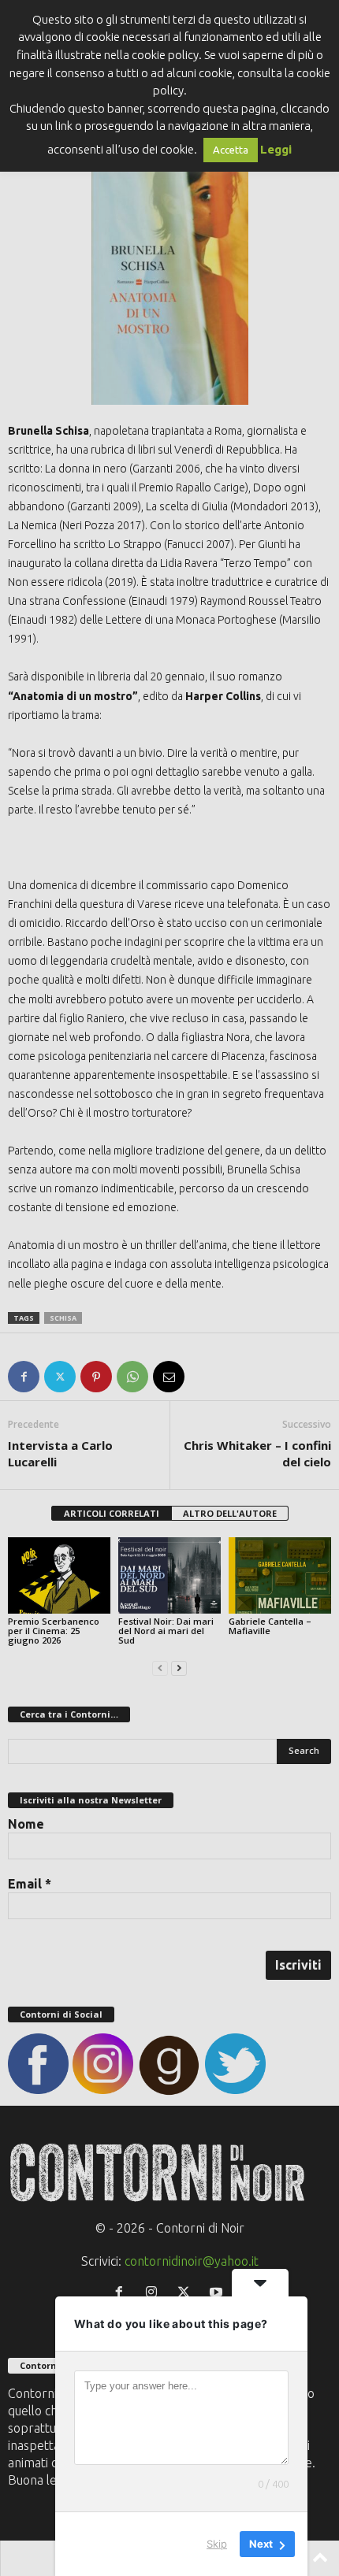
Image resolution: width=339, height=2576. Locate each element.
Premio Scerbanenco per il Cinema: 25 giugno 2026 (54, 1631)
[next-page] (179, 1667)
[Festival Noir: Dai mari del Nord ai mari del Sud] (169, 1575)
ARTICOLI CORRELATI (112, 1513)
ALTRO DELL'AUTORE (230, 1513)
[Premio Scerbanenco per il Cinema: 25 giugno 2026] (59, 1575)
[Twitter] (60, 1377)
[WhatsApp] (132, 1377)
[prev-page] (160, 1667)
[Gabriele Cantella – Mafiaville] (280, 1575)
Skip (217, 2544)
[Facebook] (24, 1377)
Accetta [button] (231, 150)
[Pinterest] (96, 1377)
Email (30, 1884)
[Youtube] (218, 2292)
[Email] (169, 1377)
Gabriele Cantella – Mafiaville (270, 1626)
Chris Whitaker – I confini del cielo (257, 1453)
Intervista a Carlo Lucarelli (60, 1453)
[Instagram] (155, 2292)
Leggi (276, 149)
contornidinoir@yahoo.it (192, 2261)
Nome (26, 1824)
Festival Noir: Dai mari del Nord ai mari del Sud (166, 1631)
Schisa (63, 1318)
